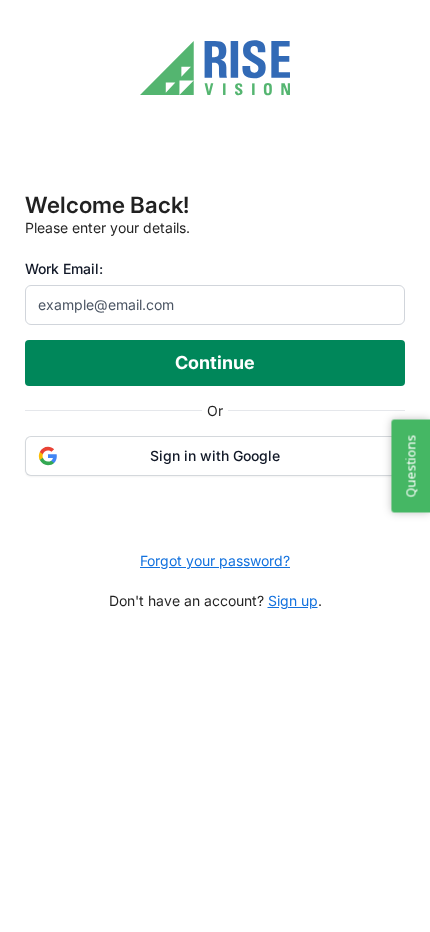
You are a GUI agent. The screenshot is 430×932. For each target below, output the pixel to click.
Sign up (293, 600)
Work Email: (64, 268)
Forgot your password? (215, 560)
